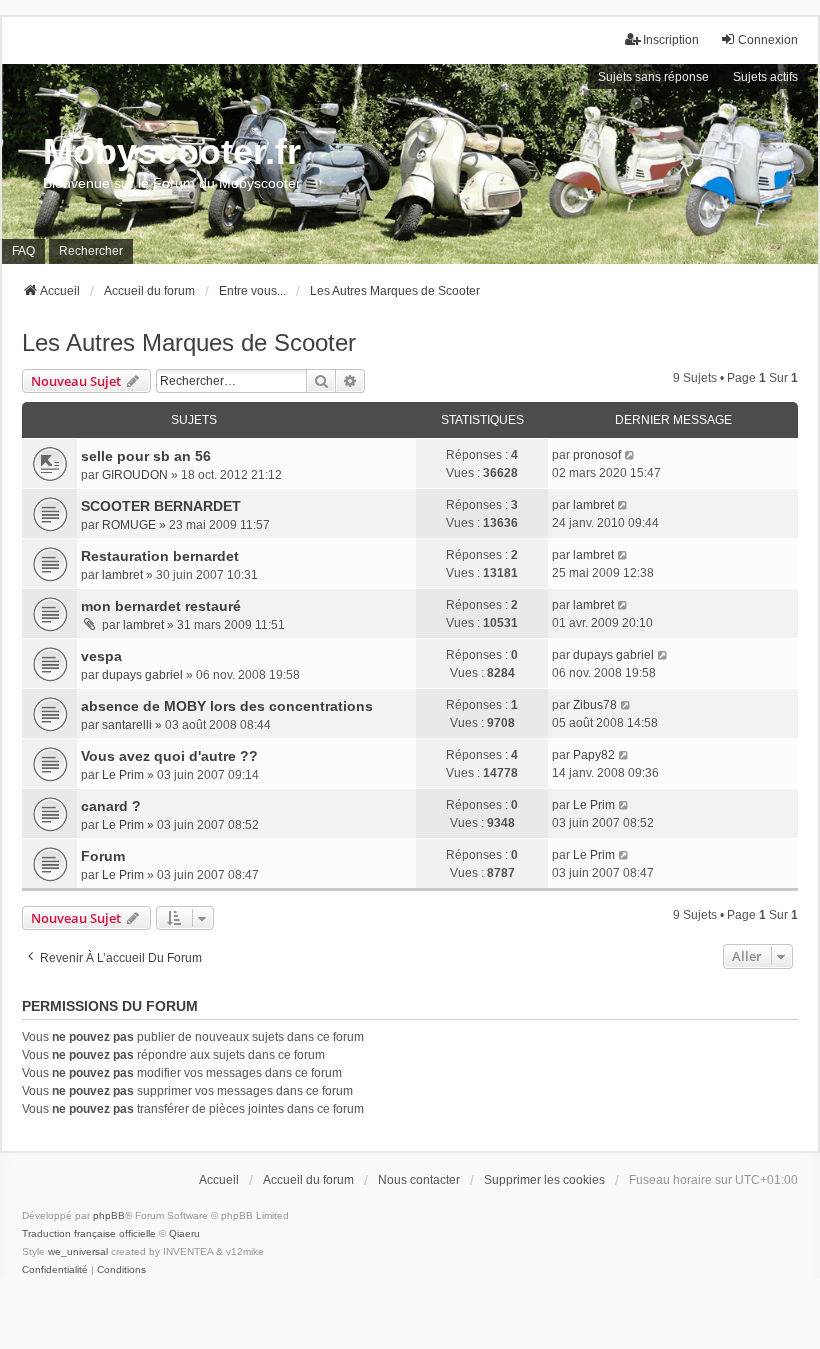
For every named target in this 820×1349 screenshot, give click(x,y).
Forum (103, 856)
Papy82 (594, 755)
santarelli (127, 725)
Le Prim (123, 775)
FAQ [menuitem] (23, 251)
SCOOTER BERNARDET (161, 506)
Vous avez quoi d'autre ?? (169, 756)
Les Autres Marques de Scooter (189, 342)
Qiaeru (184, 1233)
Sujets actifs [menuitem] (765, 77)
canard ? (111, 806)
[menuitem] (55, 1270)
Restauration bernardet (160, 556)
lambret (593, 505)
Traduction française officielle (89, 1233)
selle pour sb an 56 (146, 456)
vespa (101, 656)
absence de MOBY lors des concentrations (227, 706)
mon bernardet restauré (161, 606)
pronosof (597, 455)
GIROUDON (135, 475)
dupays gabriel (142, 675)
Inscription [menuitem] (671, 40)
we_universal (78, 1251)
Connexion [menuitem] (768, 40)
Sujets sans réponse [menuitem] (653, 77)
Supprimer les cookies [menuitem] (544, 1180)
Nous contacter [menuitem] (419, 1180)
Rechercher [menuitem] (91, 251)
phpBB (109, 1215)
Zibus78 (595, 705)
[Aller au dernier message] (630, 455)
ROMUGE (129, 525)
